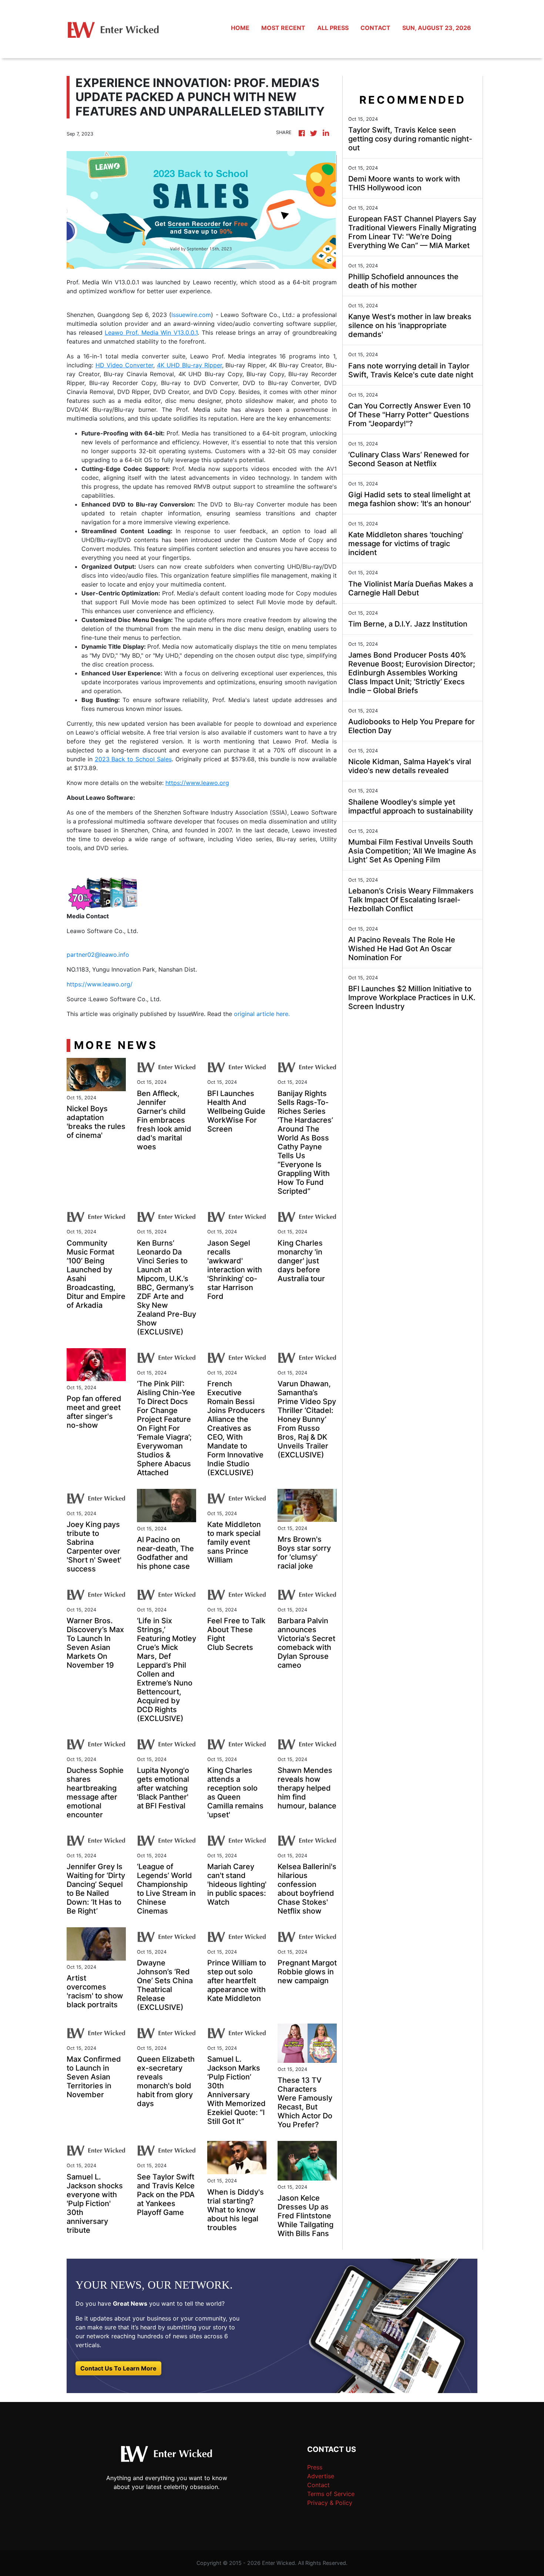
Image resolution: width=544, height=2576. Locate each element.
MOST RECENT (283, 28)
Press (315, 2467)
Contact (318, 2485)
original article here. (262, 1014)
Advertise (321, 2476)
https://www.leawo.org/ (100, 984)
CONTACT (375, 28)
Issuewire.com (191, 315)
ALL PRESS (333, 28)
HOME (240, 28)
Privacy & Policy (330, 2503)
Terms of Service (331, 2494)
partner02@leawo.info (98, 955)
